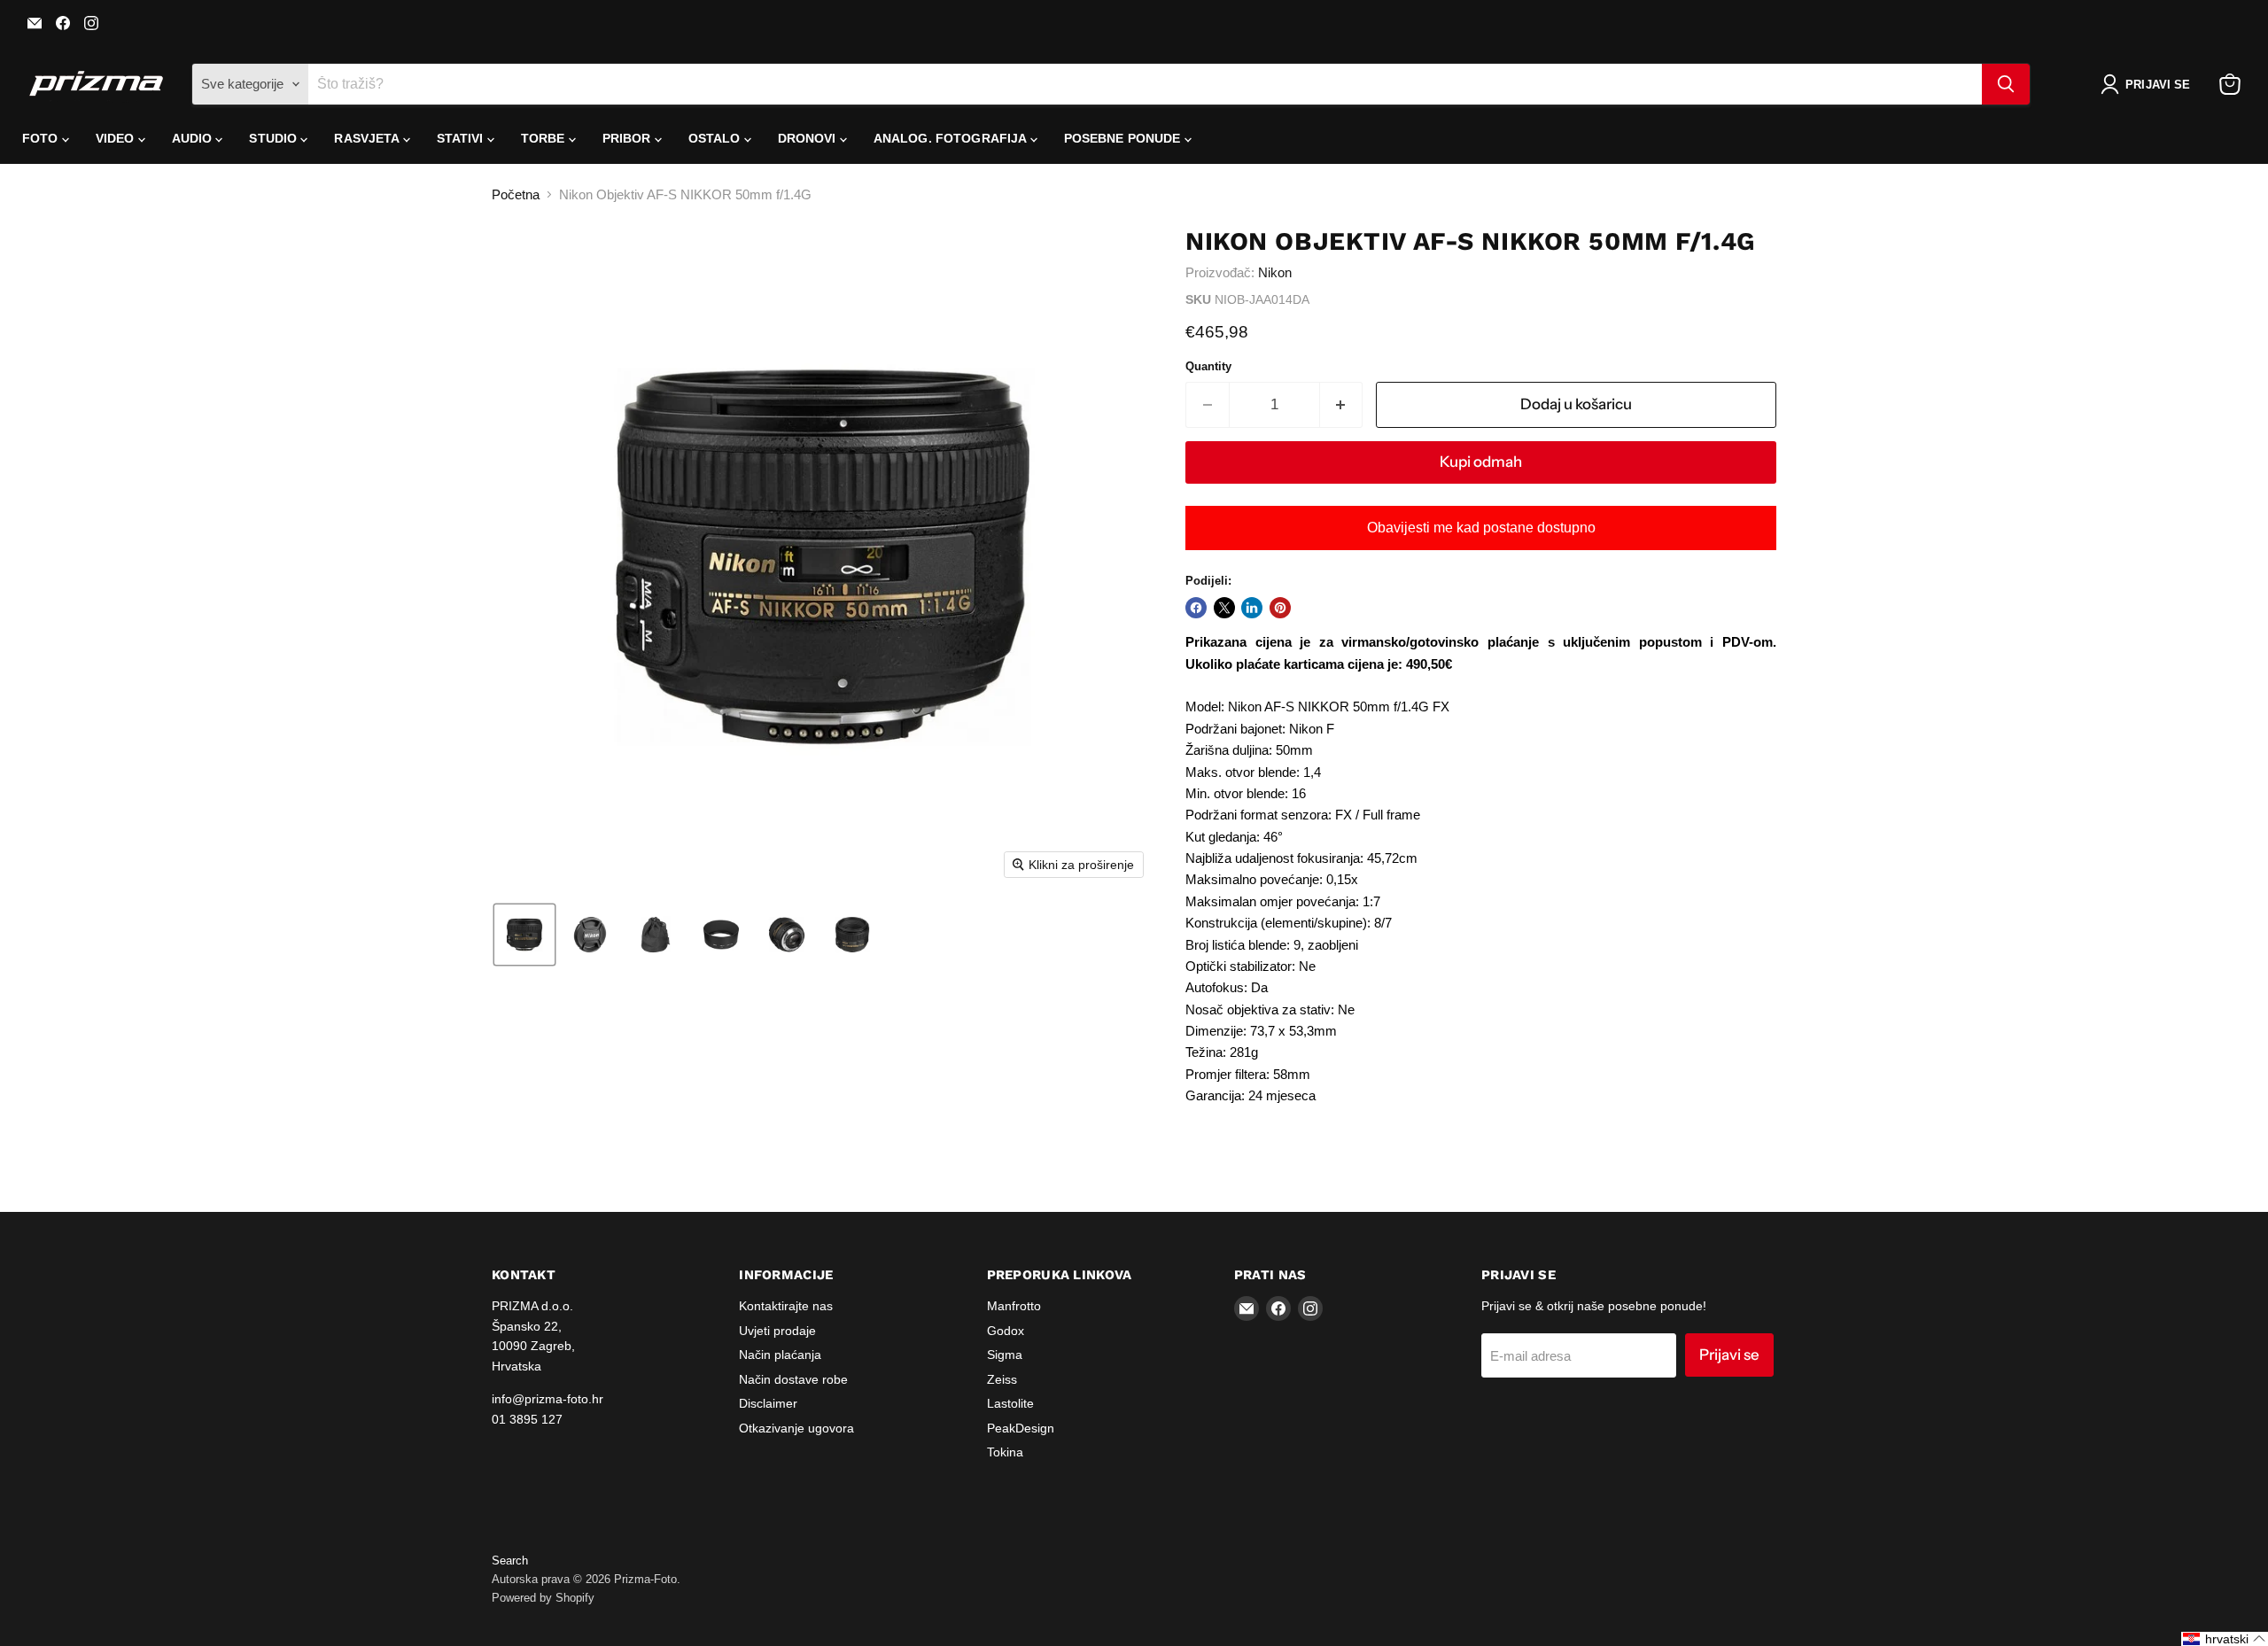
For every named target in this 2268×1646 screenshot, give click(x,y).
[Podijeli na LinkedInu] (1252, 608)
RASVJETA (368, 138)
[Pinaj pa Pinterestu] (1280, 608)
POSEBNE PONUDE (1124, 138)
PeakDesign (1021, 1428)
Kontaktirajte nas (786, 1306)
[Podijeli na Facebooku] (1196, 608)
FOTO (42, 138)
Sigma (1005, 1355)
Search (510, 1561)
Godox (1006, 1331)
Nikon (1275, 272)
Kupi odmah (1481, 462)
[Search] (2006, 84)
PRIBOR (629, 138)
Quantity (1208, 366)
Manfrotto (1014, 1306)
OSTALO (716, 138)
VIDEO (117, 138)
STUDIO (275, 138)
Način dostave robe (793, 1379)
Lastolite (1010, 1403)
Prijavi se (1729, 1355)
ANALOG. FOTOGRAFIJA (952, 138)
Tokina (1005, 1452)
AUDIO (194, 138)
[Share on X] (1224, 608)
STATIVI (462, 138)
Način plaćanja (780, 1355)
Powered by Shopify (543, 1598)
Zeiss (1002, 1379)
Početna (516, 194)
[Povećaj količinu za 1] (1342, 404)
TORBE (545, 138)
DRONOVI (809, 138)
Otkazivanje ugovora (796, 1428)
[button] (2149, 84)
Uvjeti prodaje (777, 1331)
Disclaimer (768, 1403)
